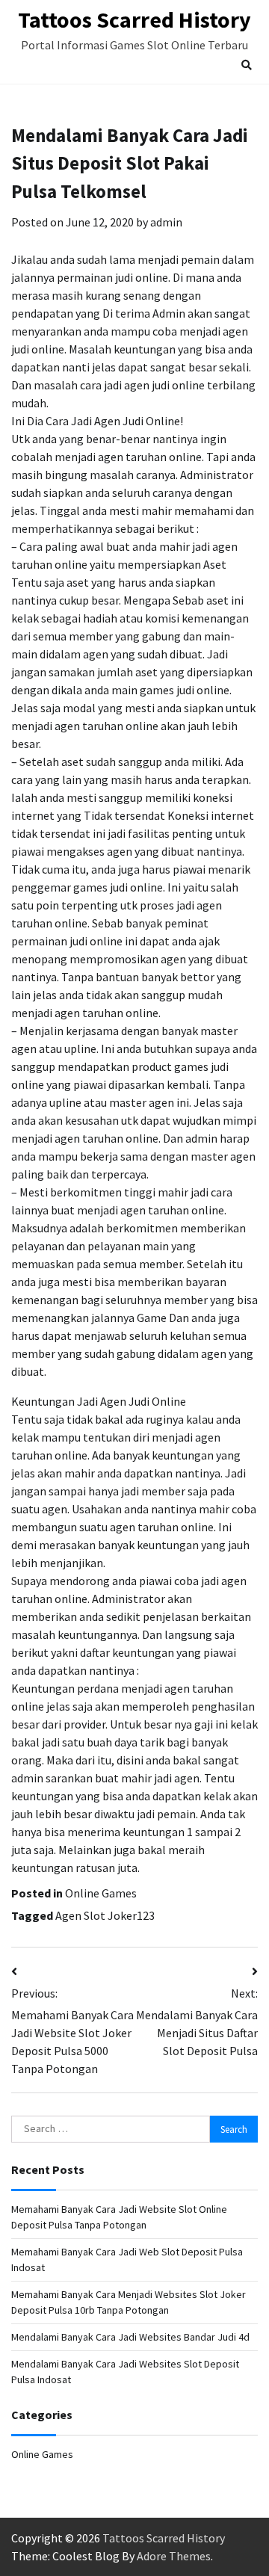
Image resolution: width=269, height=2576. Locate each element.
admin (166, 222)
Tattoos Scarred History (134, 19)
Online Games (101, 1893)
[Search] (247, 65)
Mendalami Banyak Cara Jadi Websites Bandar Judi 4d (130, 2337)
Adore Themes (174, 2556)
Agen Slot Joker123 (105, 1915)
